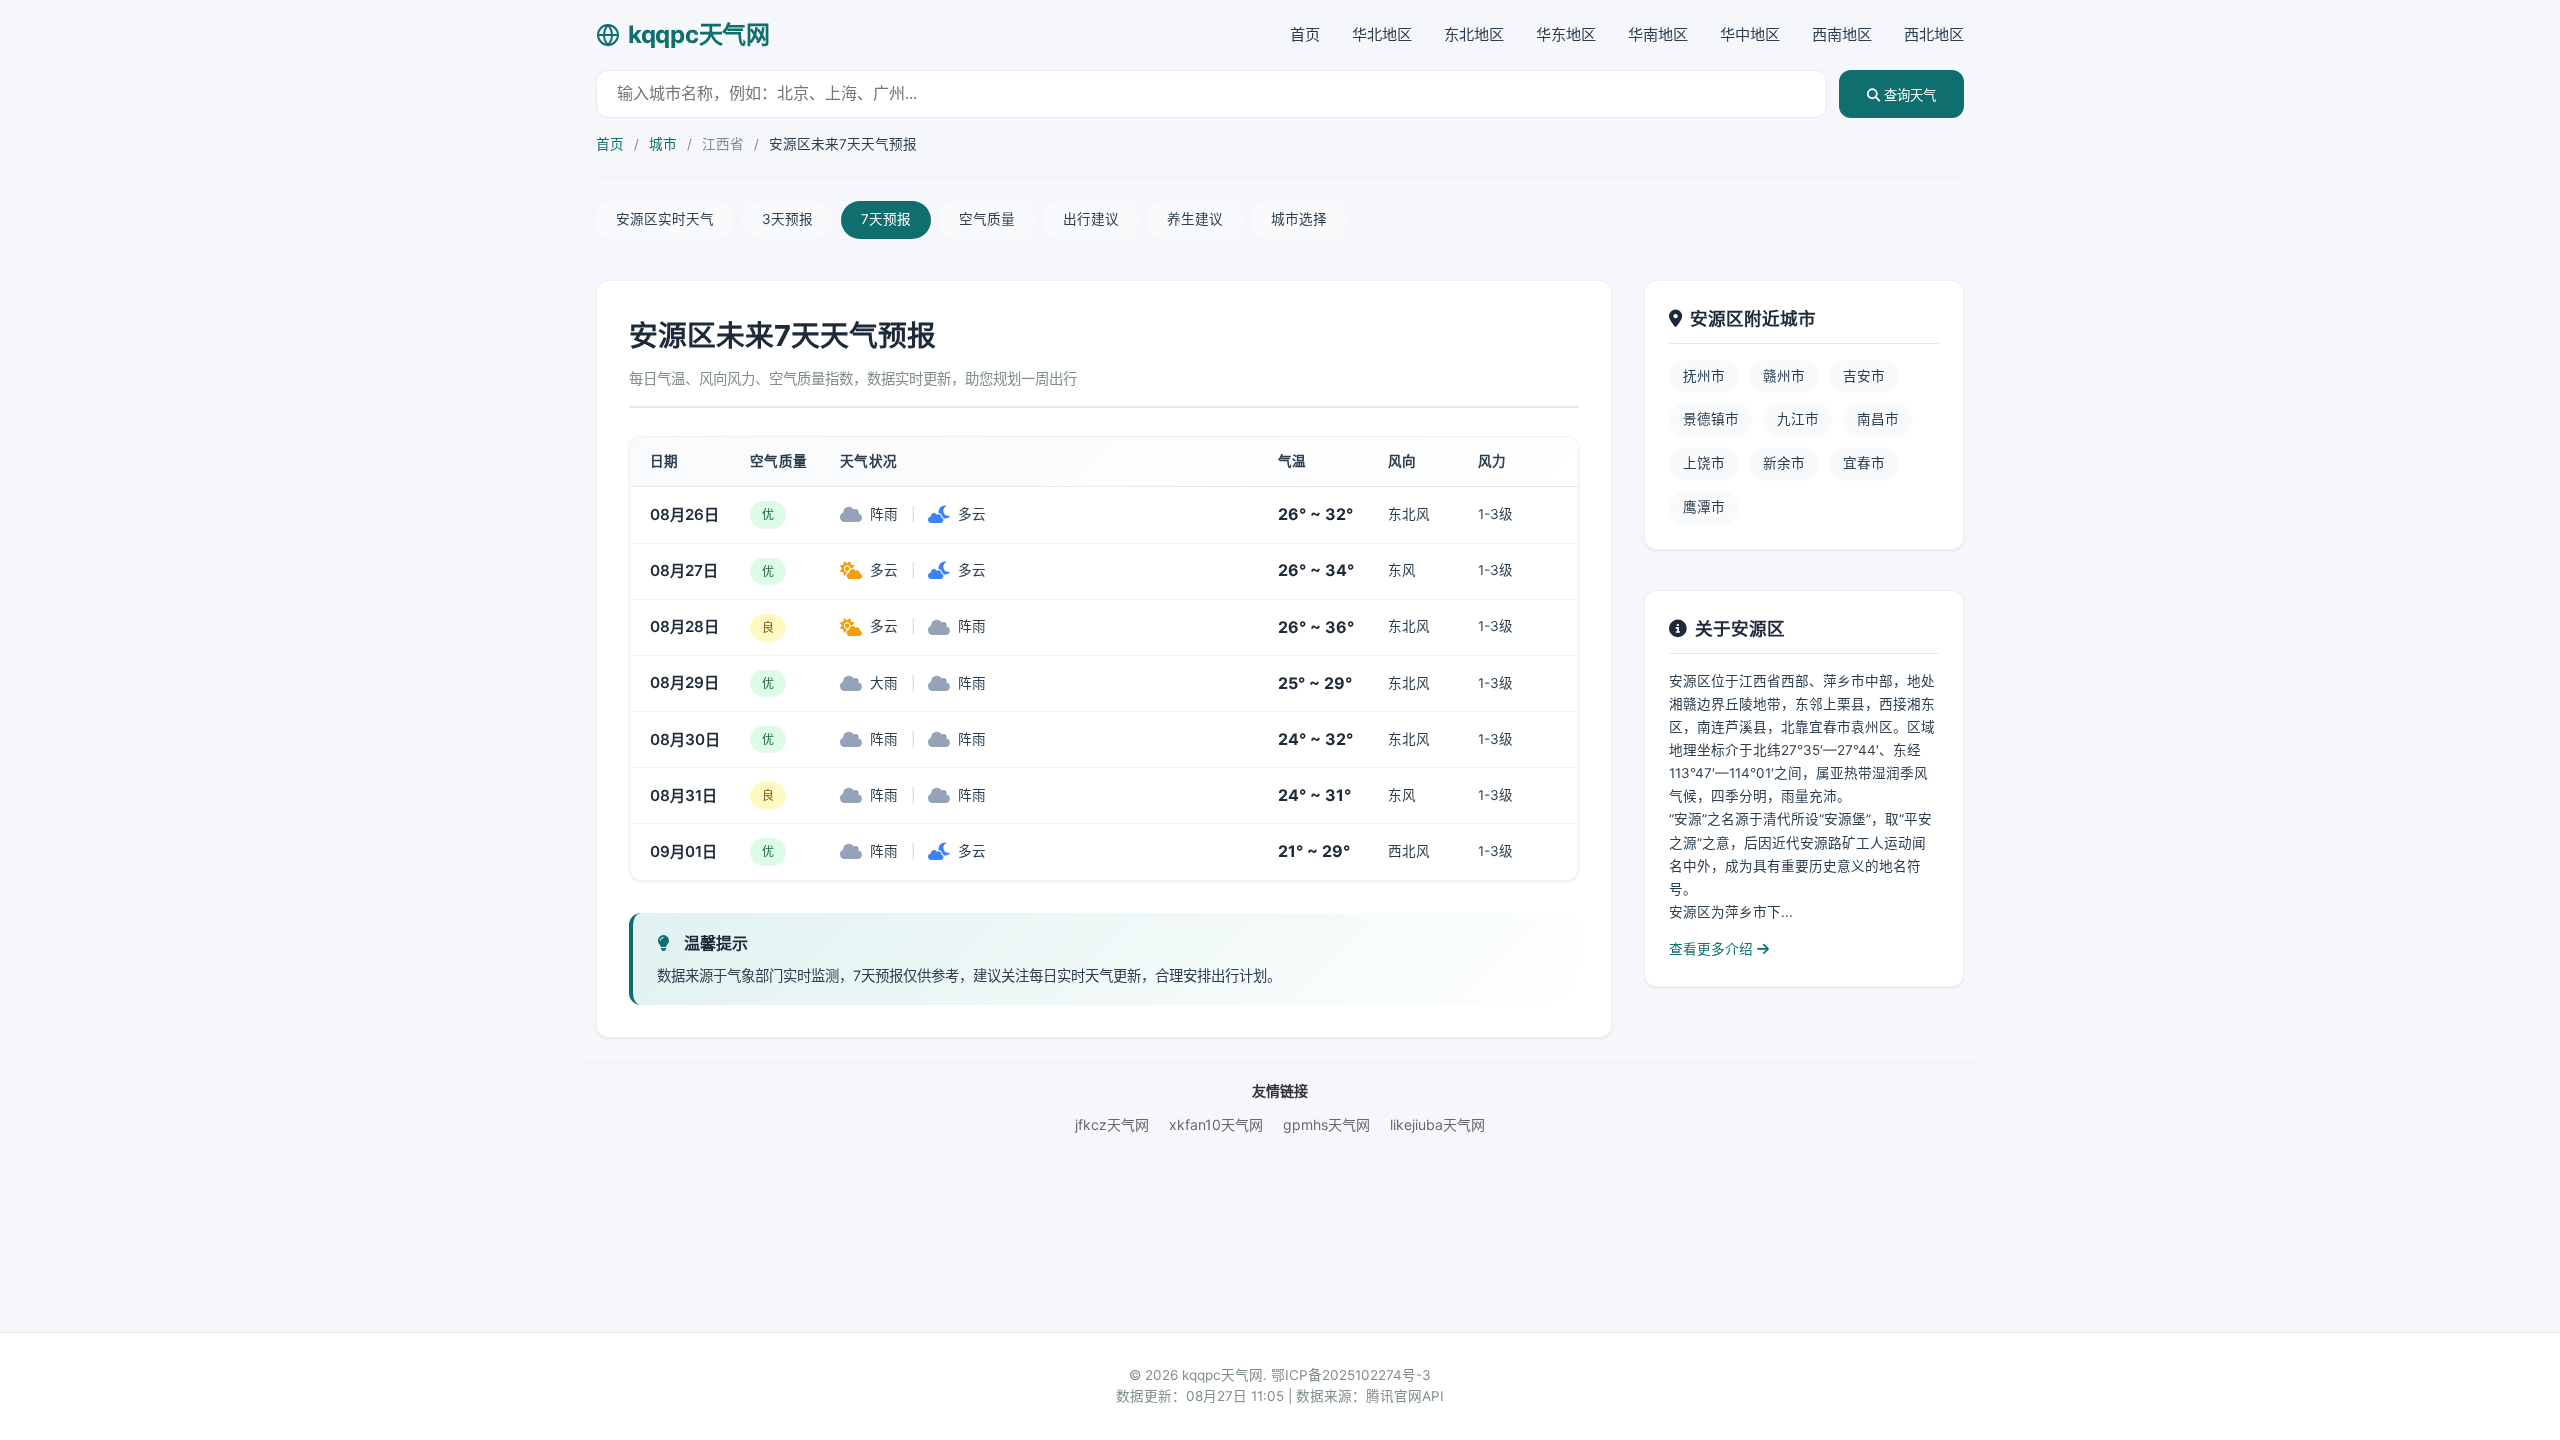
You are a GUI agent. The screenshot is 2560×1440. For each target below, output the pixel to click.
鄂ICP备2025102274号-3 (1351, 1375)
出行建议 (1091, 219)
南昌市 (1878, 419)
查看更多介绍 (1713, 949)
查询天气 (1908, 95)
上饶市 (1704, 463)
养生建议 (1195, 219)
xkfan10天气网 (1216, 1124)
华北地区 (1382, 34)
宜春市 (1864, 463)
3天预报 (787, 219)
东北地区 (1474, 34)
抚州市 (1704, 376)
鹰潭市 (1704, 507)
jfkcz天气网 (1112, 1124)
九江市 (1798, 419)
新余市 (1784, 463)
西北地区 (1934, 34)
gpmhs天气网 (1326, 1124)
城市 (663, 144)
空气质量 (987, 219)
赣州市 (1784, 376)
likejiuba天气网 (1437, 1124)
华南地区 (1658, 34)
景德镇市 (1711, 419)
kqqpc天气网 (699, 34)
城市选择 (1299, 219)
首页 (1305, 34)
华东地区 (1566, 34)
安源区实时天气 (665, 219)
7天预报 (886, 219)
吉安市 (1864, 376)
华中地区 (1750, 34)
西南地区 (1842, 34)
